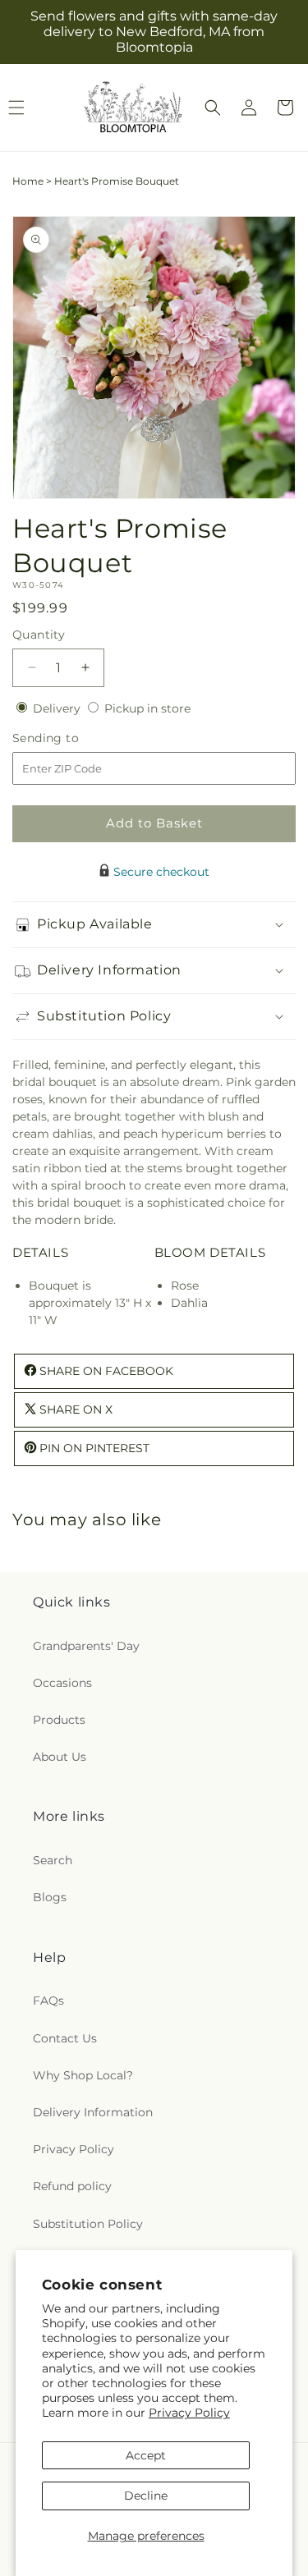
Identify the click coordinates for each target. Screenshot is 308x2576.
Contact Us (65, 2038)
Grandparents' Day (86, 1646)
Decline (146, 2496)
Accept (146, 2455)
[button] (213, 108)
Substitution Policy (88, 2224)
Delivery (58, 708)
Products (59, 1720)
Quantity (39, 635)
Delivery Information (93, 2112)
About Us (60, 1757)
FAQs (48, 2001)
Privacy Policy (189, 2413)
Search (53, 1860)
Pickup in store (147, 708)
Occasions (62, 1683)
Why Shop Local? (83, 2075)
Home (28, 181)
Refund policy (72, 2186)
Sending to (70, 738)
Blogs (50, 1897)
